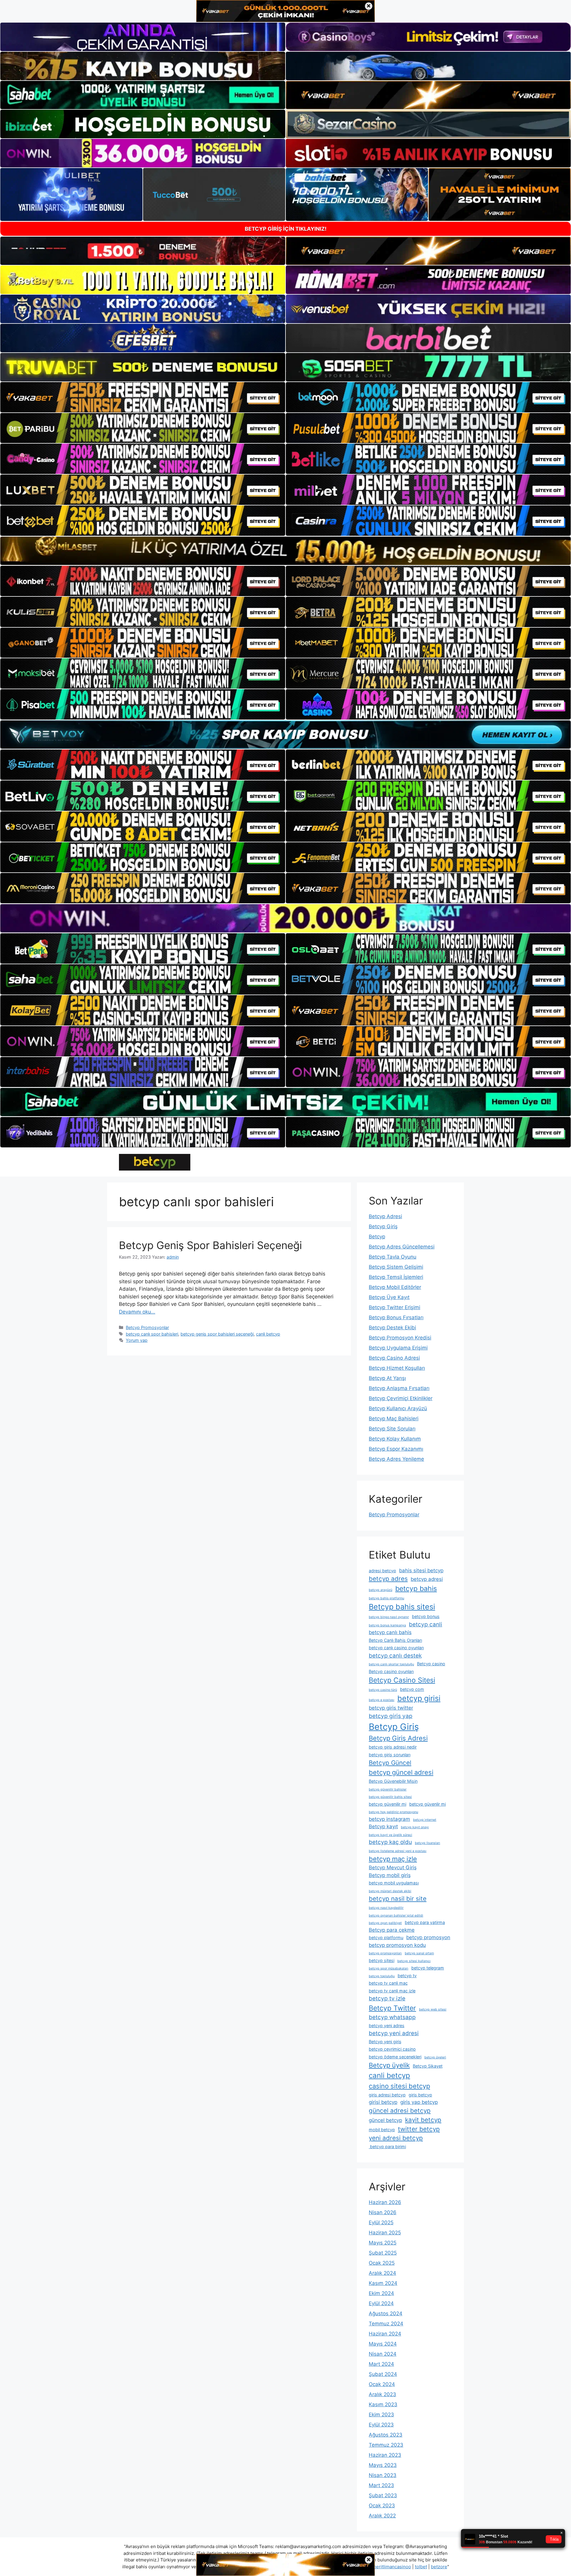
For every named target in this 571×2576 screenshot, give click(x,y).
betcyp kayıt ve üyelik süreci (390, 1835)
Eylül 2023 (381, 2425)
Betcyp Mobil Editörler (395, 1287)
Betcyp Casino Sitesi (402, 1680)
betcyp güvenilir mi (388, 1804)
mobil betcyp (382, 2130)
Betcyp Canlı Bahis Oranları (395, 1640)
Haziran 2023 (385, 2455)
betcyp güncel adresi (401, 1772)
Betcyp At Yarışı (387, 1378)
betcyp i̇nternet (425, 1820)
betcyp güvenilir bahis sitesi (390, 1797)
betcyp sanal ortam (419, 1953)
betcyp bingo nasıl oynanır (389, 1617)
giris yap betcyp (419, 2102)
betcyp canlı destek (395, 1656)
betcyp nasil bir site (398, 1899)
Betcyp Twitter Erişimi (394, 1307)
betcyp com (412, 1689)
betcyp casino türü (383, 1690)
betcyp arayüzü (381, 1590)
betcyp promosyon (428, 1937)
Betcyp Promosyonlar (147, 1327)
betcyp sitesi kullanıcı (414, 1961)
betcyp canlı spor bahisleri (152, 1334)
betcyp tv (407, 1976)
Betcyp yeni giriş (385, 2042)
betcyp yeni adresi (394, 2033)
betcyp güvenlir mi (428, 1804)
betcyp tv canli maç (388, 1983)
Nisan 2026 (383, 2212)
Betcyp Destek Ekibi (392, 1328)
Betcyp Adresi (385, 1216)
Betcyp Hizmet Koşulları (397, 1368)
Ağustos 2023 (386, 2435)
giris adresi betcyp (387, 2095)
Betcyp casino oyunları (391, 1671)
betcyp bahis (416, 1589)
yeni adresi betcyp (396, 2138)
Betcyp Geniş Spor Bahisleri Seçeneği (210, 1245)
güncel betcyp (385, 2120)
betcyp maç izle (393, 1859)
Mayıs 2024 (383, 2344)
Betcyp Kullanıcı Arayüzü (398, 1408)
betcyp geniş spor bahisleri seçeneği (217, 1334)
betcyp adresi (427, 1579)
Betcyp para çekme (392, 1930)
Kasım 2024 (383, 2283)
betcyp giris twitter (391, 1708)
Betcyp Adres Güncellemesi (402, 1247)
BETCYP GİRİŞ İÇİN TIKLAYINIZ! (286, 229)
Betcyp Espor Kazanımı (396, 1449)
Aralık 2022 (382, 2516)
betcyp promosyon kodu (397, 1945)
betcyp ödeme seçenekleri (395, 2057)
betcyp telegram (428, 1968)
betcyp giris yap (391, 1716)
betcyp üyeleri (435, 2057)
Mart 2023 (381, 2485)
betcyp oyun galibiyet (385, 1923)
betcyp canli (426, 1624)
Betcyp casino (431, 1664)
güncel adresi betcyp (400, 2111)
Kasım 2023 (383, 2404)
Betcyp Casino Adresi (394, 1358)
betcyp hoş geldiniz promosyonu (393, 1812)
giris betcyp (420, 2095)
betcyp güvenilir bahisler (388, 1789)
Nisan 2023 (383, 2475)
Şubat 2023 (383, 2495)
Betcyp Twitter (392, 2008)
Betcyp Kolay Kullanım (395, 1439)
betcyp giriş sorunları (390, 1755)
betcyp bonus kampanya (387, 1625)
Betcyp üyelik (389, 2065)
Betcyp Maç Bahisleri (394, 1419)
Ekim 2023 (381, 2415)
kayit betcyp (423, 2120)
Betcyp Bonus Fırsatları (396, 1317)
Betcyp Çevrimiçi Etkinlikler (401, 1398)
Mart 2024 (381, 2364)
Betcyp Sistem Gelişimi (396, 1267)
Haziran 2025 (385, 2233)
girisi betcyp (383, 2102)
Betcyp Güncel (390, 1763)
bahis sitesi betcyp (421, 1570)
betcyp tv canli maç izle (392, 1991)
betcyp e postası (382, 1700)
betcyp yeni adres (387, 2026)
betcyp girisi (419, 1698)
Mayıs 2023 (383, 2465)
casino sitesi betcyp (399, 2086)
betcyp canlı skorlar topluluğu (391, 1664)
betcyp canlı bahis (390, 1632)
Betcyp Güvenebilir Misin (393, 1781)
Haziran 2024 (385, 2334)
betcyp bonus (426, 1616)
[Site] (143, 397)
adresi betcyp (382, 1571)
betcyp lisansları (428, 1843)
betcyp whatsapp (392, 2017)
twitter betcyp (419, 2129)
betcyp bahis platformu (386, 1598)
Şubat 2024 (383, 2374)
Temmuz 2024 (386, 2324)
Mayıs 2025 (383, 2243)
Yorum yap (137, 1340)
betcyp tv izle (387, 1998)
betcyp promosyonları (385, 1953)
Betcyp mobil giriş (390, 1875)
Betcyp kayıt (383, 1826)
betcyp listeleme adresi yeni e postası (398, 1851)
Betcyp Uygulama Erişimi (398, 1348)
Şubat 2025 (383, 2253)
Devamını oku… (137, 1312)
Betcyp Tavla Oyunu (393, 1257)
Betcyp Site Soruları (392, 1429)
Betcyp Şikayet (428, 2066)
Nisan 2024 (383, 2354)
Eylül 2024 (381, 2303)
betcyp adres (388, 1579)
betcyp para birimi (387, 2147)
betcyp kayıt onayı (415, 1827)
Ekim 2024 (381, 2293)
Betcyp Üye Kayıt (389, 1297)
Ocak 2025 (382, 2263)
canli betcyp (268, 1334)
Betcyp (377, 1237)
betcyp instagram (389, 1819)
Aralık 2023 (382, 2394)
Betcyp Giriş (383, 1226)
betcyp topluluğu (382, 1976)
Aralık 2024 (382, 2273)
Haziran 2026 (385, 2202)
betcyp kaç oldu (390, 1842)
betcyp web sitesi (433, 2009)
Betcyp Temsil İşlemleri (396, 1277)
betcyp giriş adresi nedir (393, 1747)
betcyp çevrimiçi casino (392, 2049)
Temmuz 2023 (386, 2445)
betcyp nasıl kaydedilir (386, 1908)
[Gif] (285, 551)
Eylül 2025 (381, 2222)
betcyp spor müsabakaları (389, 1968)
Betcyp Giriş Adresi (398, 1738)
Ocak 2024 (382, 2384)
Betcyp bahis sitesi (402, 1607)
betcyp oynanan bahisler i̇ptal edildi (396, 1915)
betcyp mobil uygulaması (394, 1883)
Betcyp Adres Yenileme (396, 1459)
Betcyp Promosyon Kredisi (400, 1338)
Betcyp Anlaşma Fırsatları (399, 1388)
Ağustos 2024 (386, 2313)
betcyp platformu (386, 1938)
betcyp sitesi (382, 1960)
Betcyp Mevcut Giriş (393, 1867)
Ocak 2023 (382, 2506)
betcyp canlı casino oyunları (396, 1648)
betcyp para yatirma (425, 1922)
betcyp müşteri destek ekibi (390, 1891)
